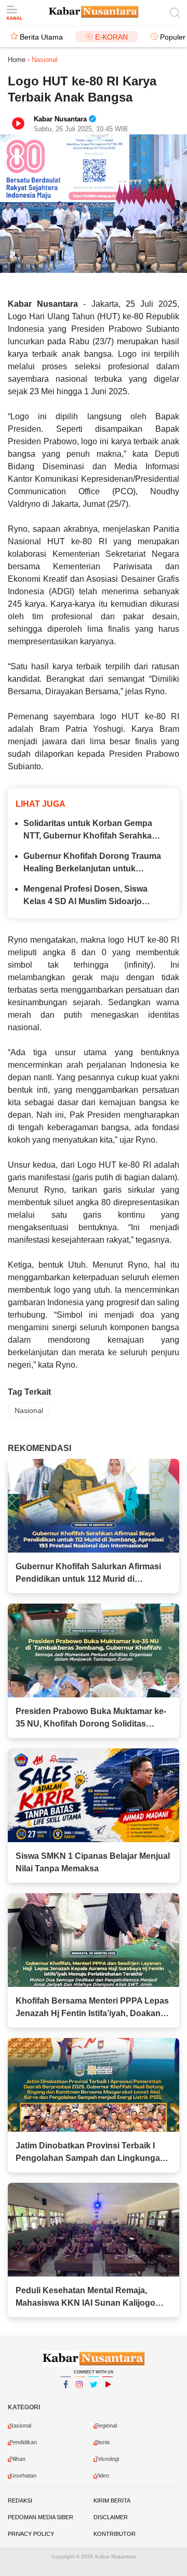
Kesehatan (23, 2475)
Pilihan (17, 2459)
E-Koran (111, 37)
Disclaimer (111, 2517)
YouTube (108, 2398)
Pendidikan (23, 2442)
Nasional (29, 1410)
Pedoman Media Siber (41, 2517)
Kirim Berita (112, 2500)
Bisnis (103, 2442)
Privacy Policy (31, 2534)
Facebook (65, 2398)
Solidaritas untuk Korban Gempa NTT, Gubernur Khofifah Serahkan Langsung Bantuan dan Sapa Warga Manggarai (90, 830)
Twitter (94, 2398)
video (102, 2475)
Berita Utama (41, 37)
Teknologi (107, 2459)
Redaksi (20, 2500)
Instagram (79, 2398)
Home (17, 60)
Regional (106, 2425)
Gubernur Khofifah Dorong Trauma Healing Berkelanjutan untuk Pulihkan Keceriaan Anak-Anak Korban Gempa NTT (92, 863)
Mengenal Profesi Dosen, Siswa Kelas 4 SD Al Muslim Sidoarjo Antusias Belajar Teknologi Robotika (85, 896)
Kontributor (115, 2534)
